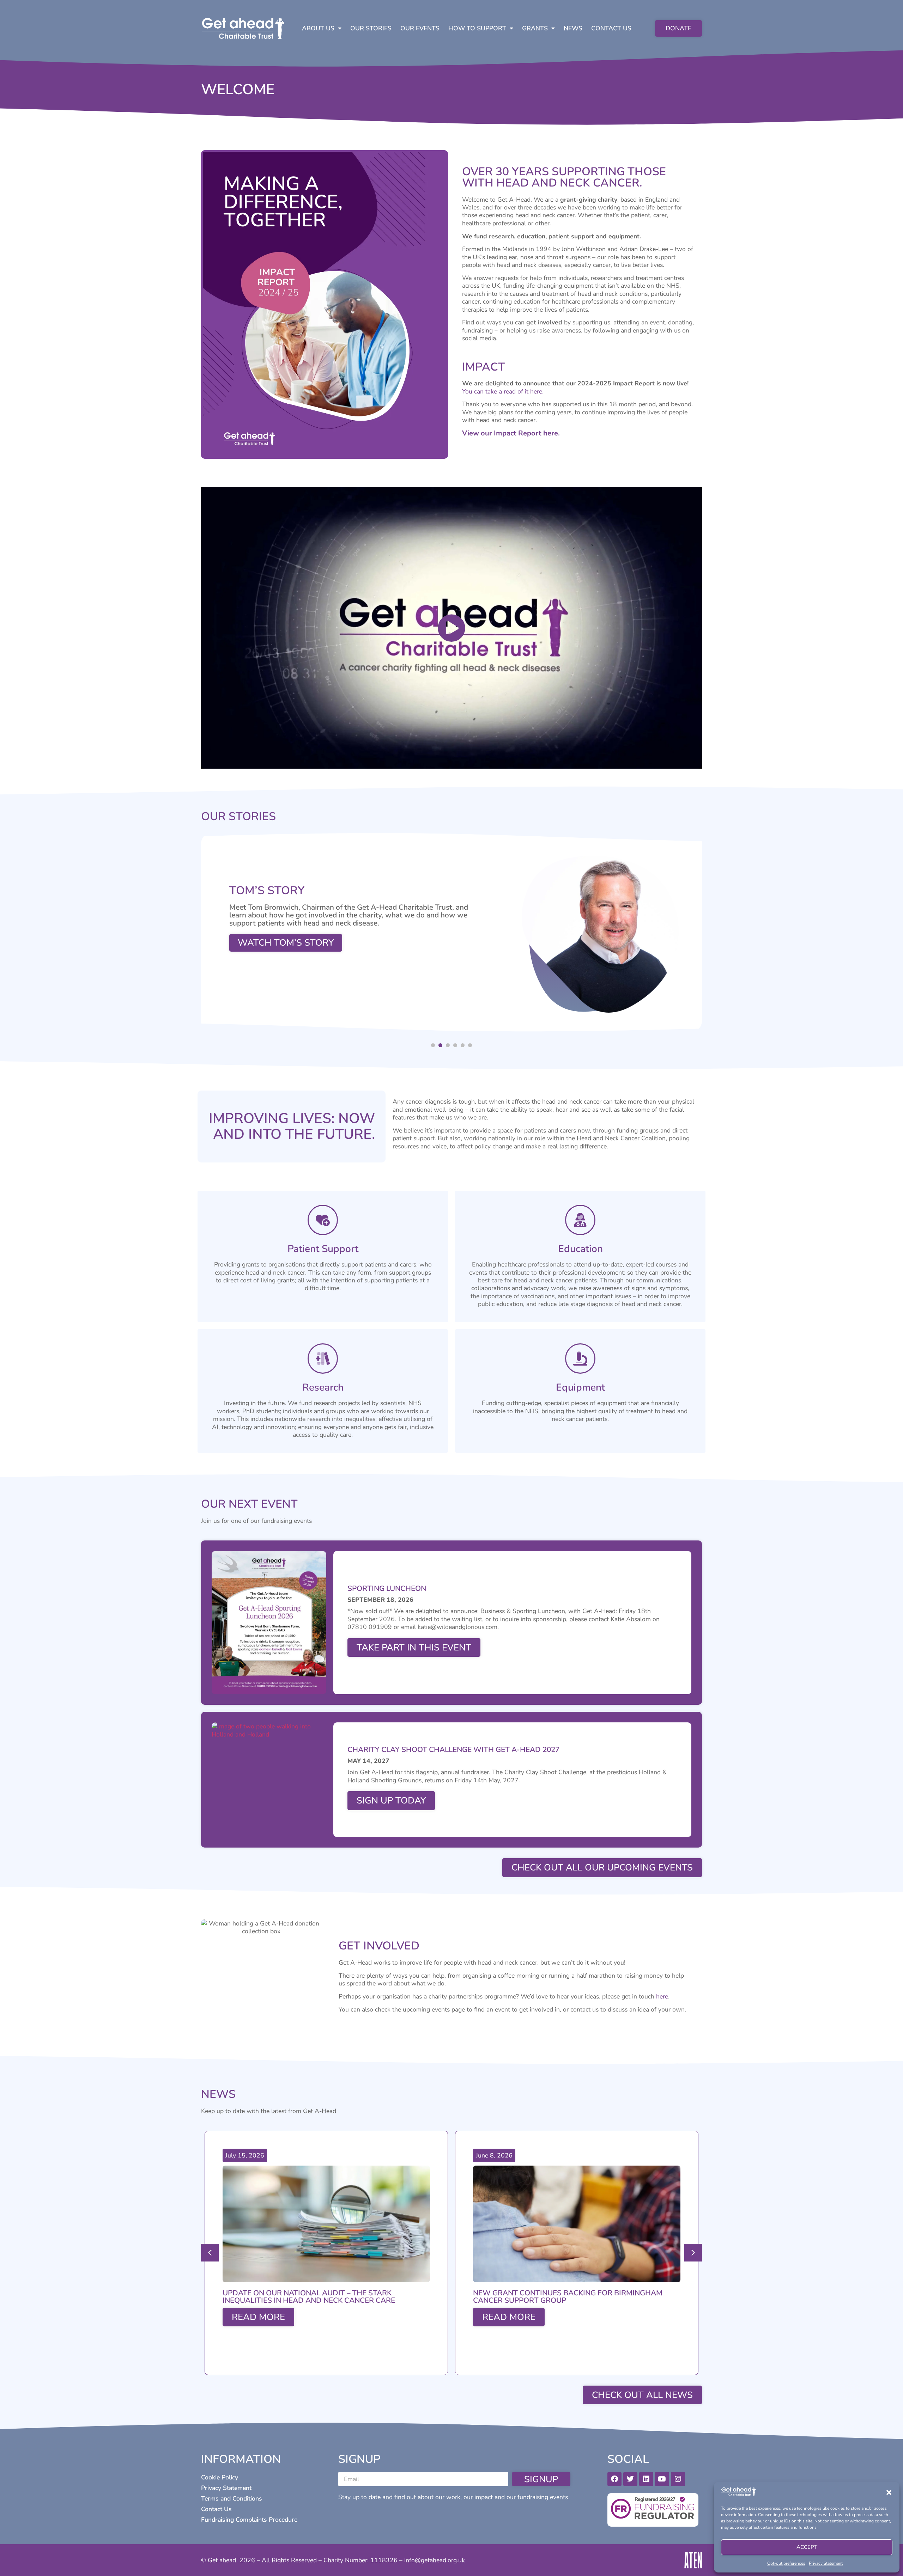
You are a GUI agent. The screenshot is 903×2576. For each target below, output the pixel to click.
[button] (889, 2492)
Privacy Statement (826, 2563)
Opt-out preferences (786, 2563)
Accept (807, 2547)
